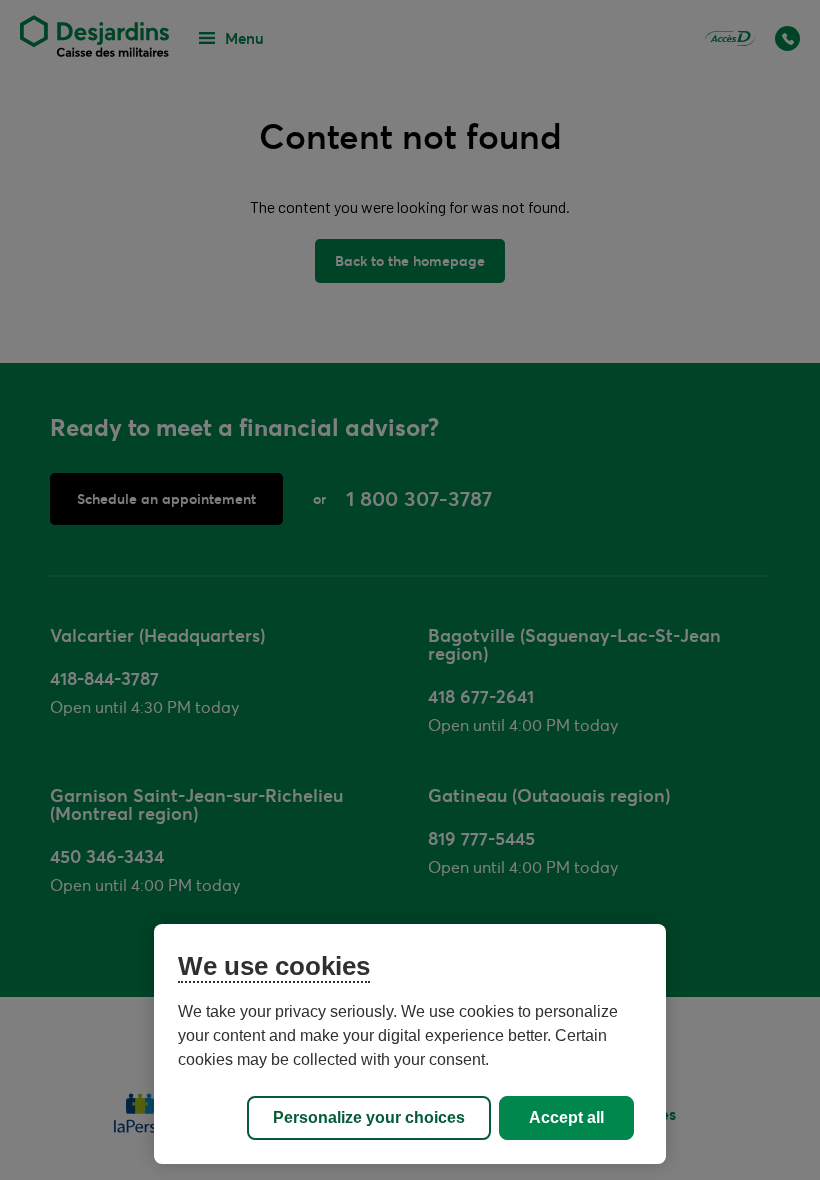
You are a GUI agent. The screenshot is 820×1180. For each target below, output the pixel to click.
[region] (410, 1044)
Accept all (566, 1117)
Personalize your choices (369, 1117)
